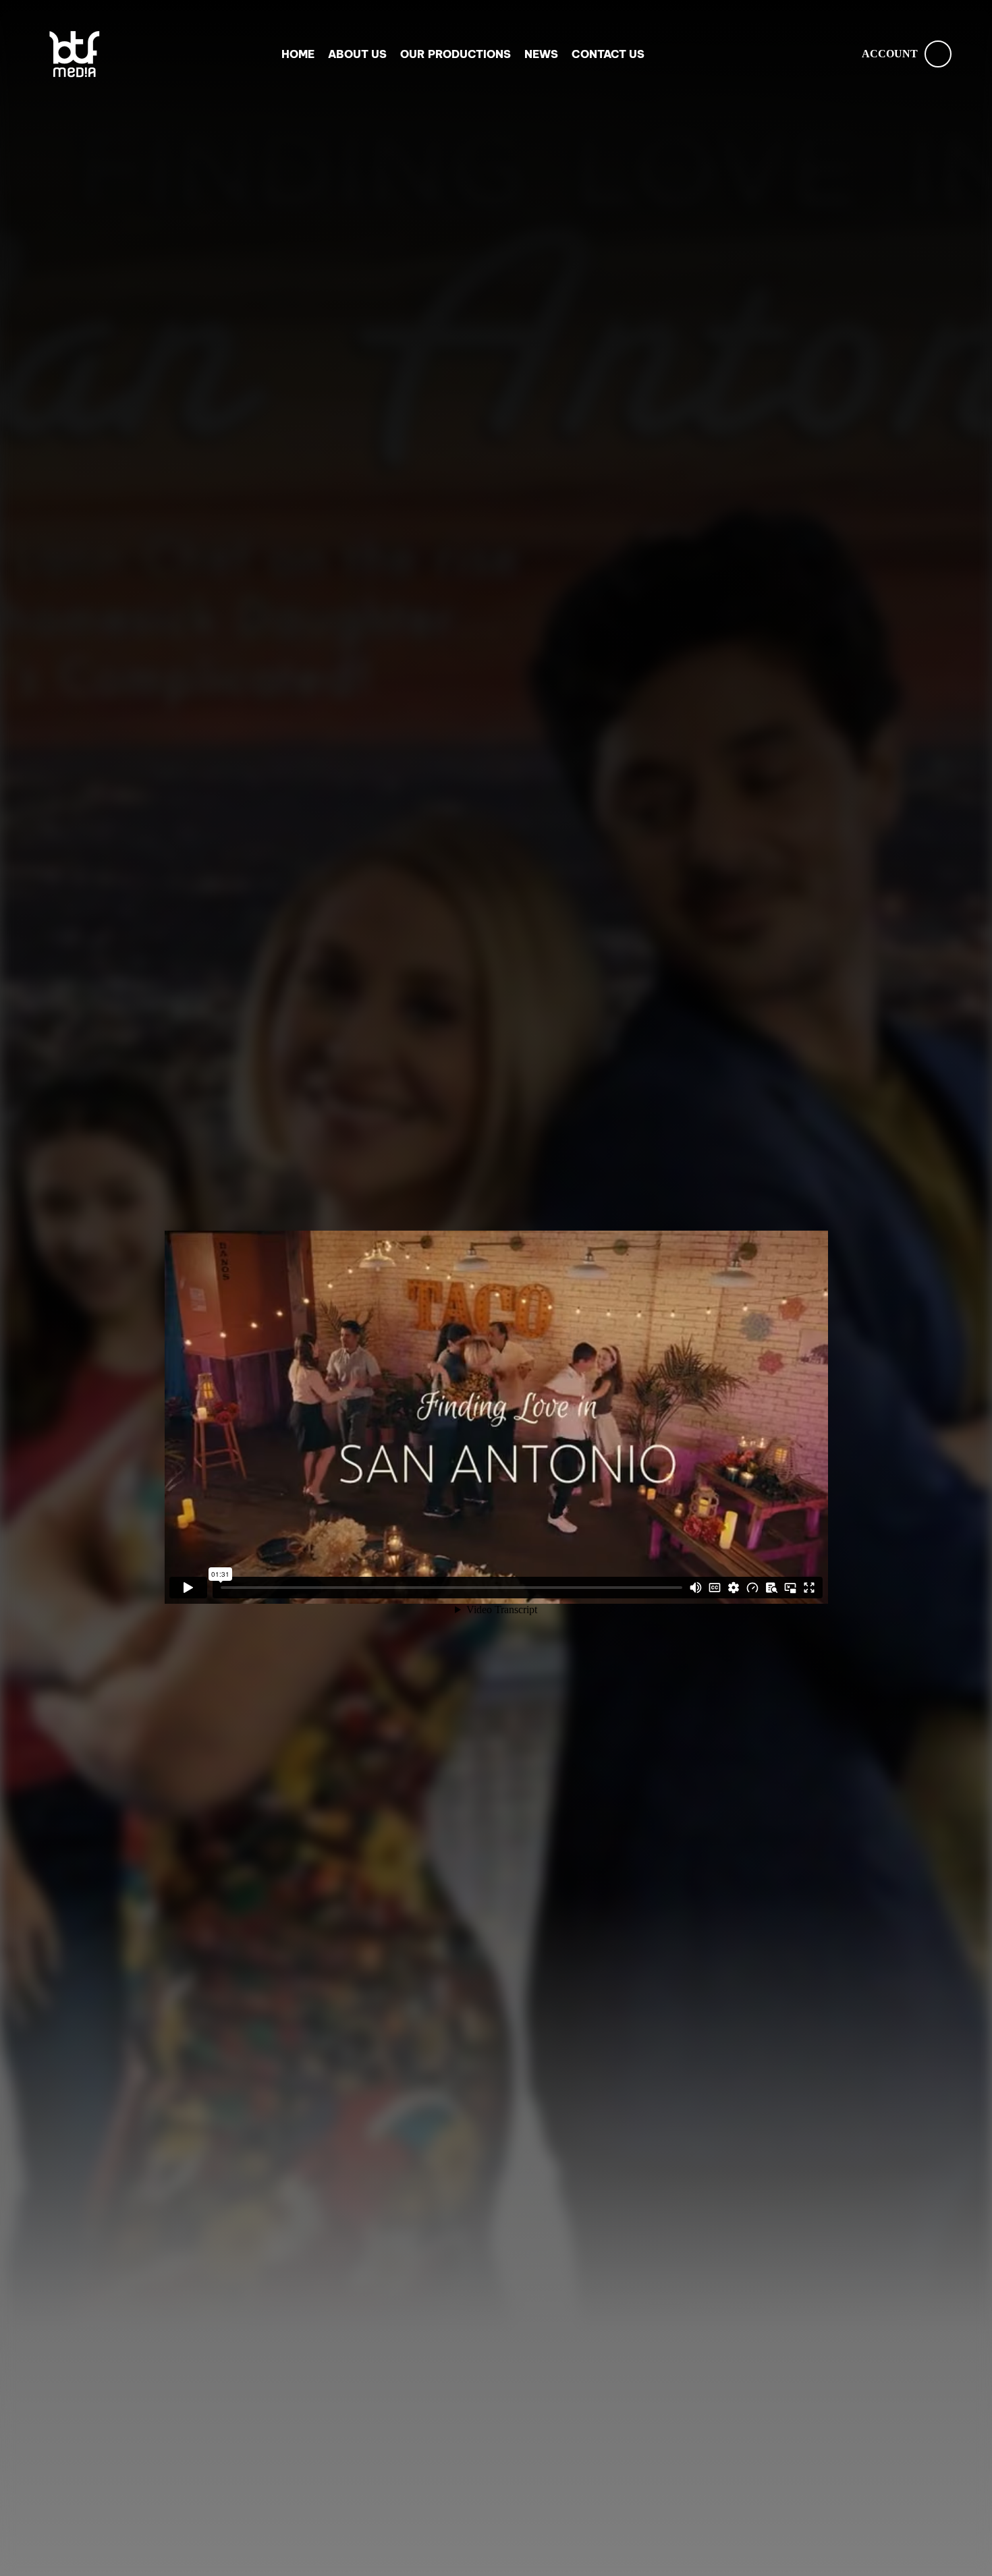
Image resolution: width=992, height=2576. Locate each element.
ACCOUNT (890, 54)
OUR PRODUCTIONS (456, 54)
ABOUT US (357, 54)
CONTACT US (608, 54)
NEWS (541, 54)
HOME (298, 54)
